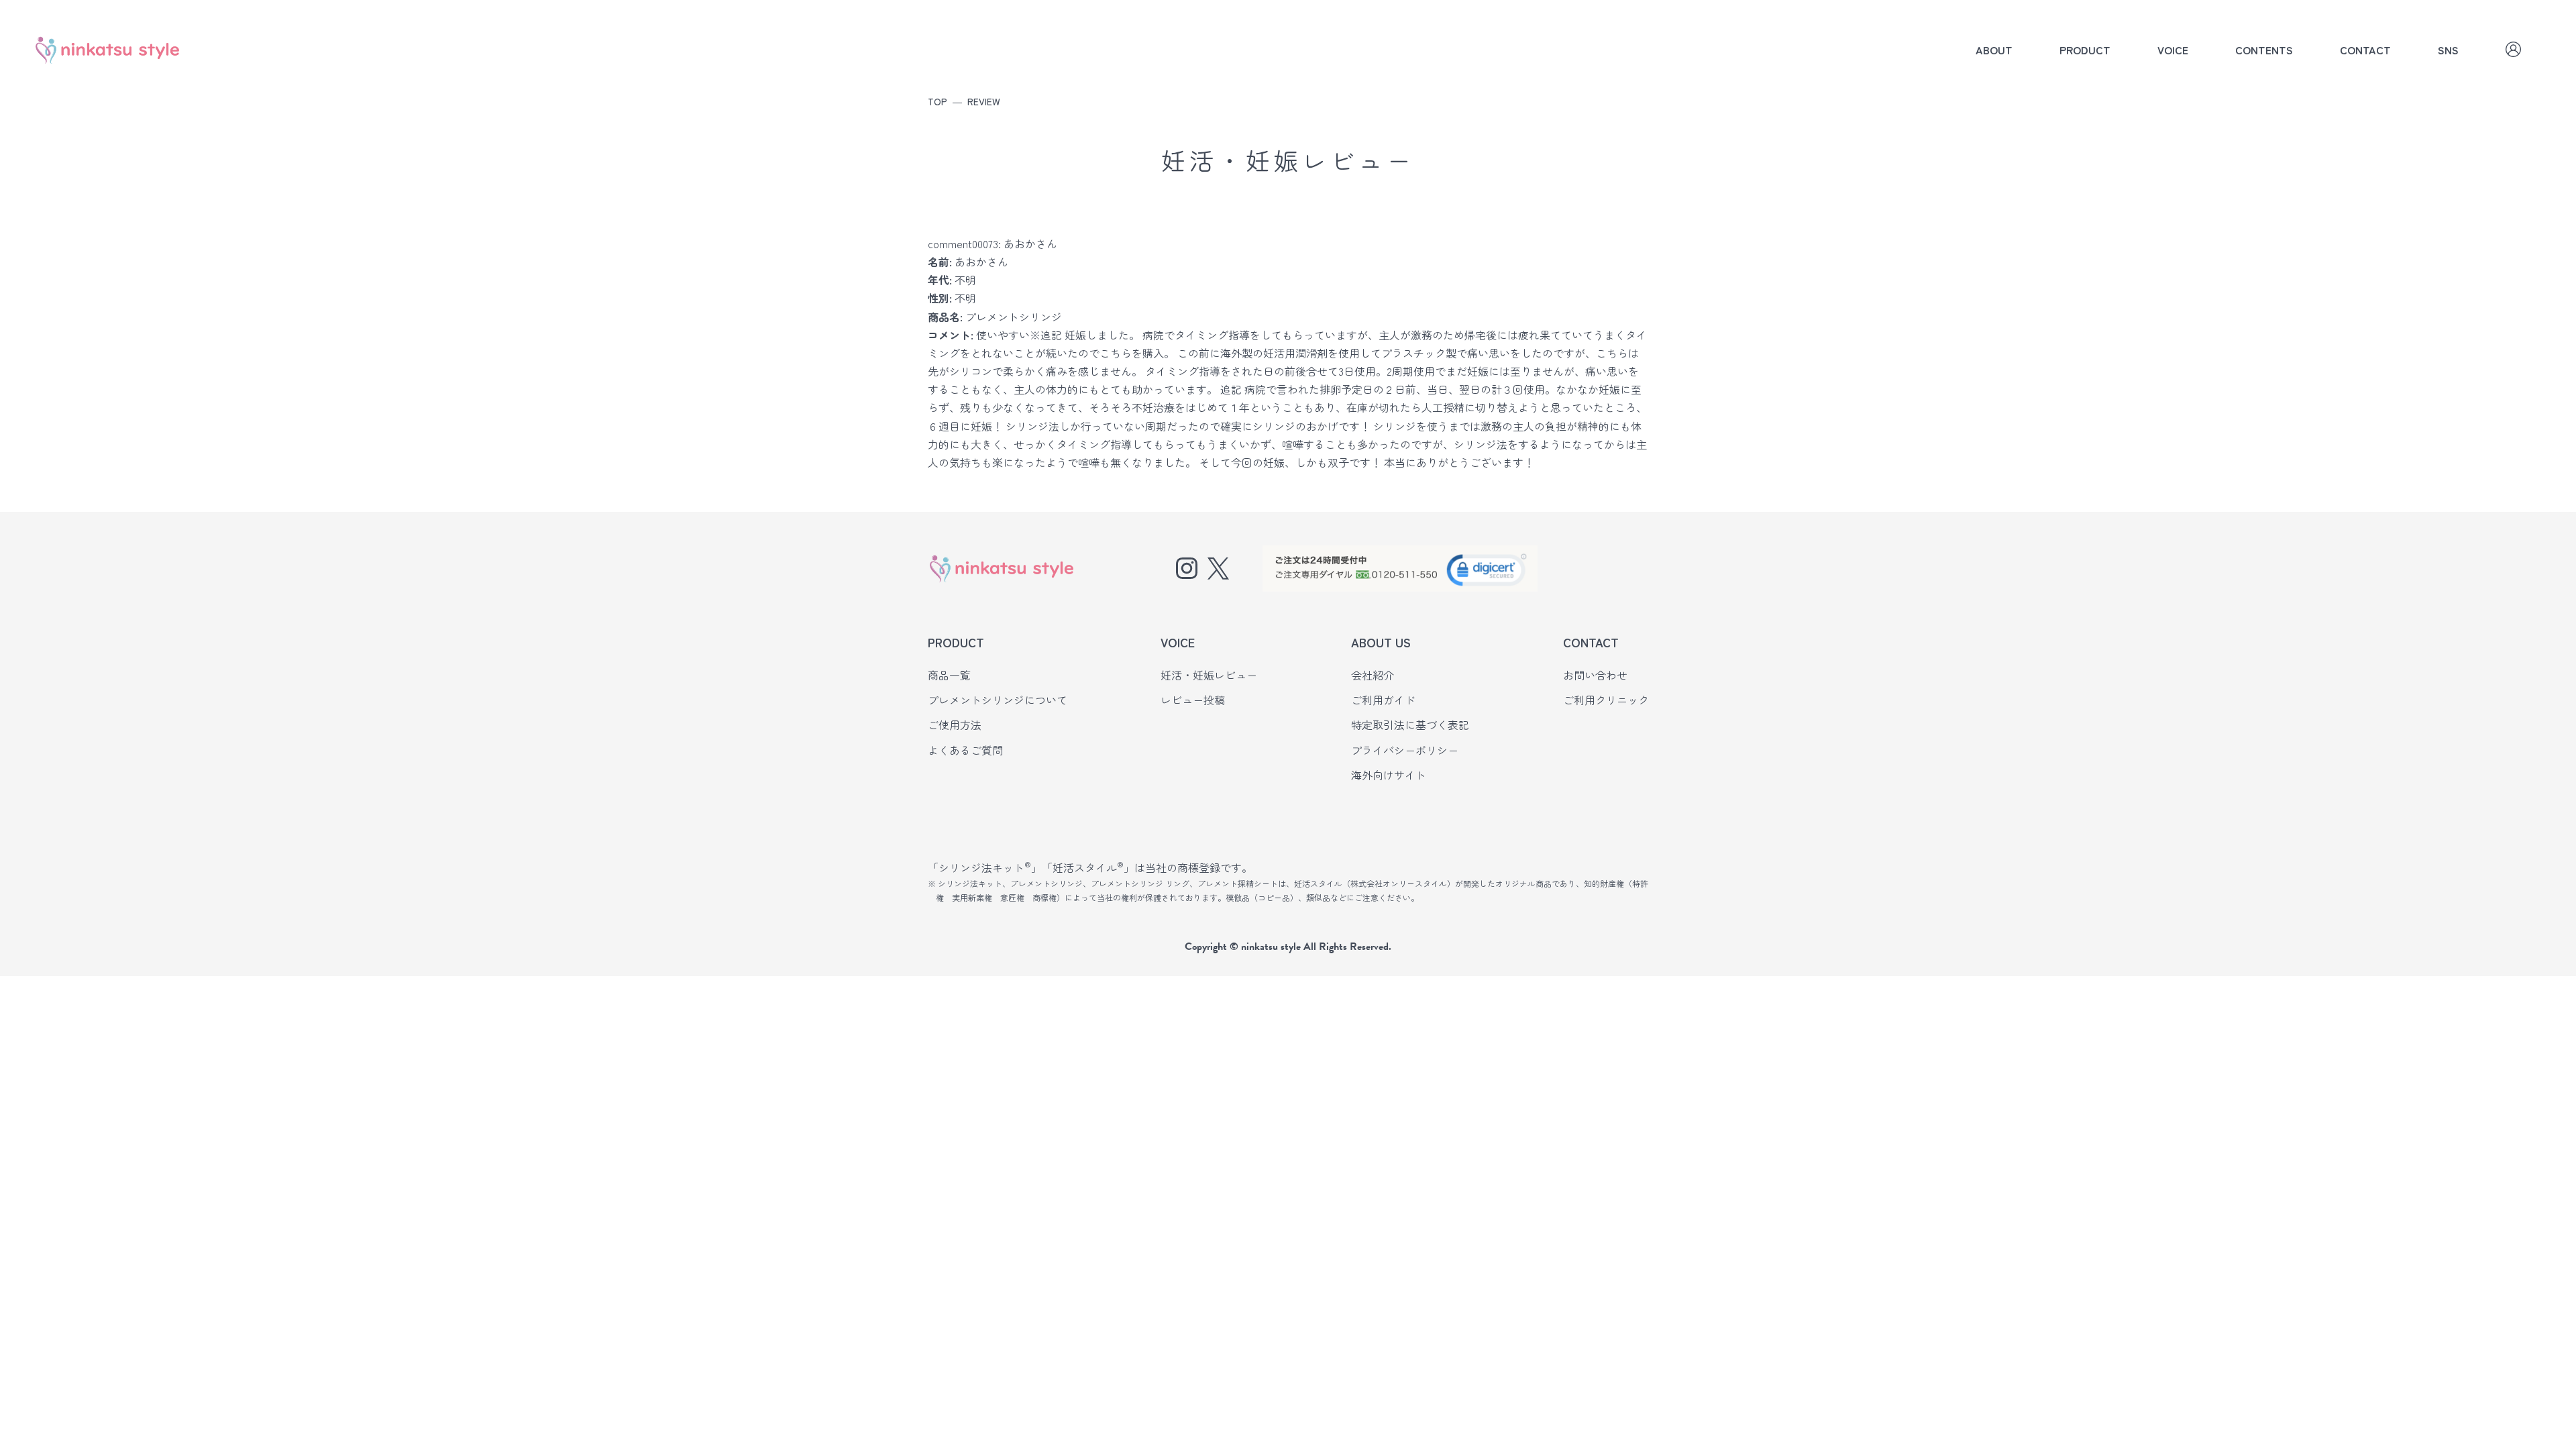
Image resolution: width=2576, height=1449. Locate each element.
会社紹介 (1373, 675)
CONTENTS (2264, 50)
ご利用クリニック (1606, 700)
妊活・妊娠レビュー (1209, 675)
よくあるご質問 (965, 750)
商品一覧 (949, 675)
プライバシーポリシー (1405, 750)
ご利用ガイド (1383, 700)
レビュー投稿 (1193, 700)
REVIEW (984, 101)
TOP (937, 101)
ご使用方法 (955, 724)
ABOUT (1994, 50)
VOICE (2173, 50)
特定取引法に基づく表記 (1410, 724)
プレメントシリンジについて (998, 700)
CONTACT (2365, 50)
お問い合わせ (1595, 675)
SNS (2448, 50)
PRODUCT (2085, 50)
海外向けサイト (1389, 775)
